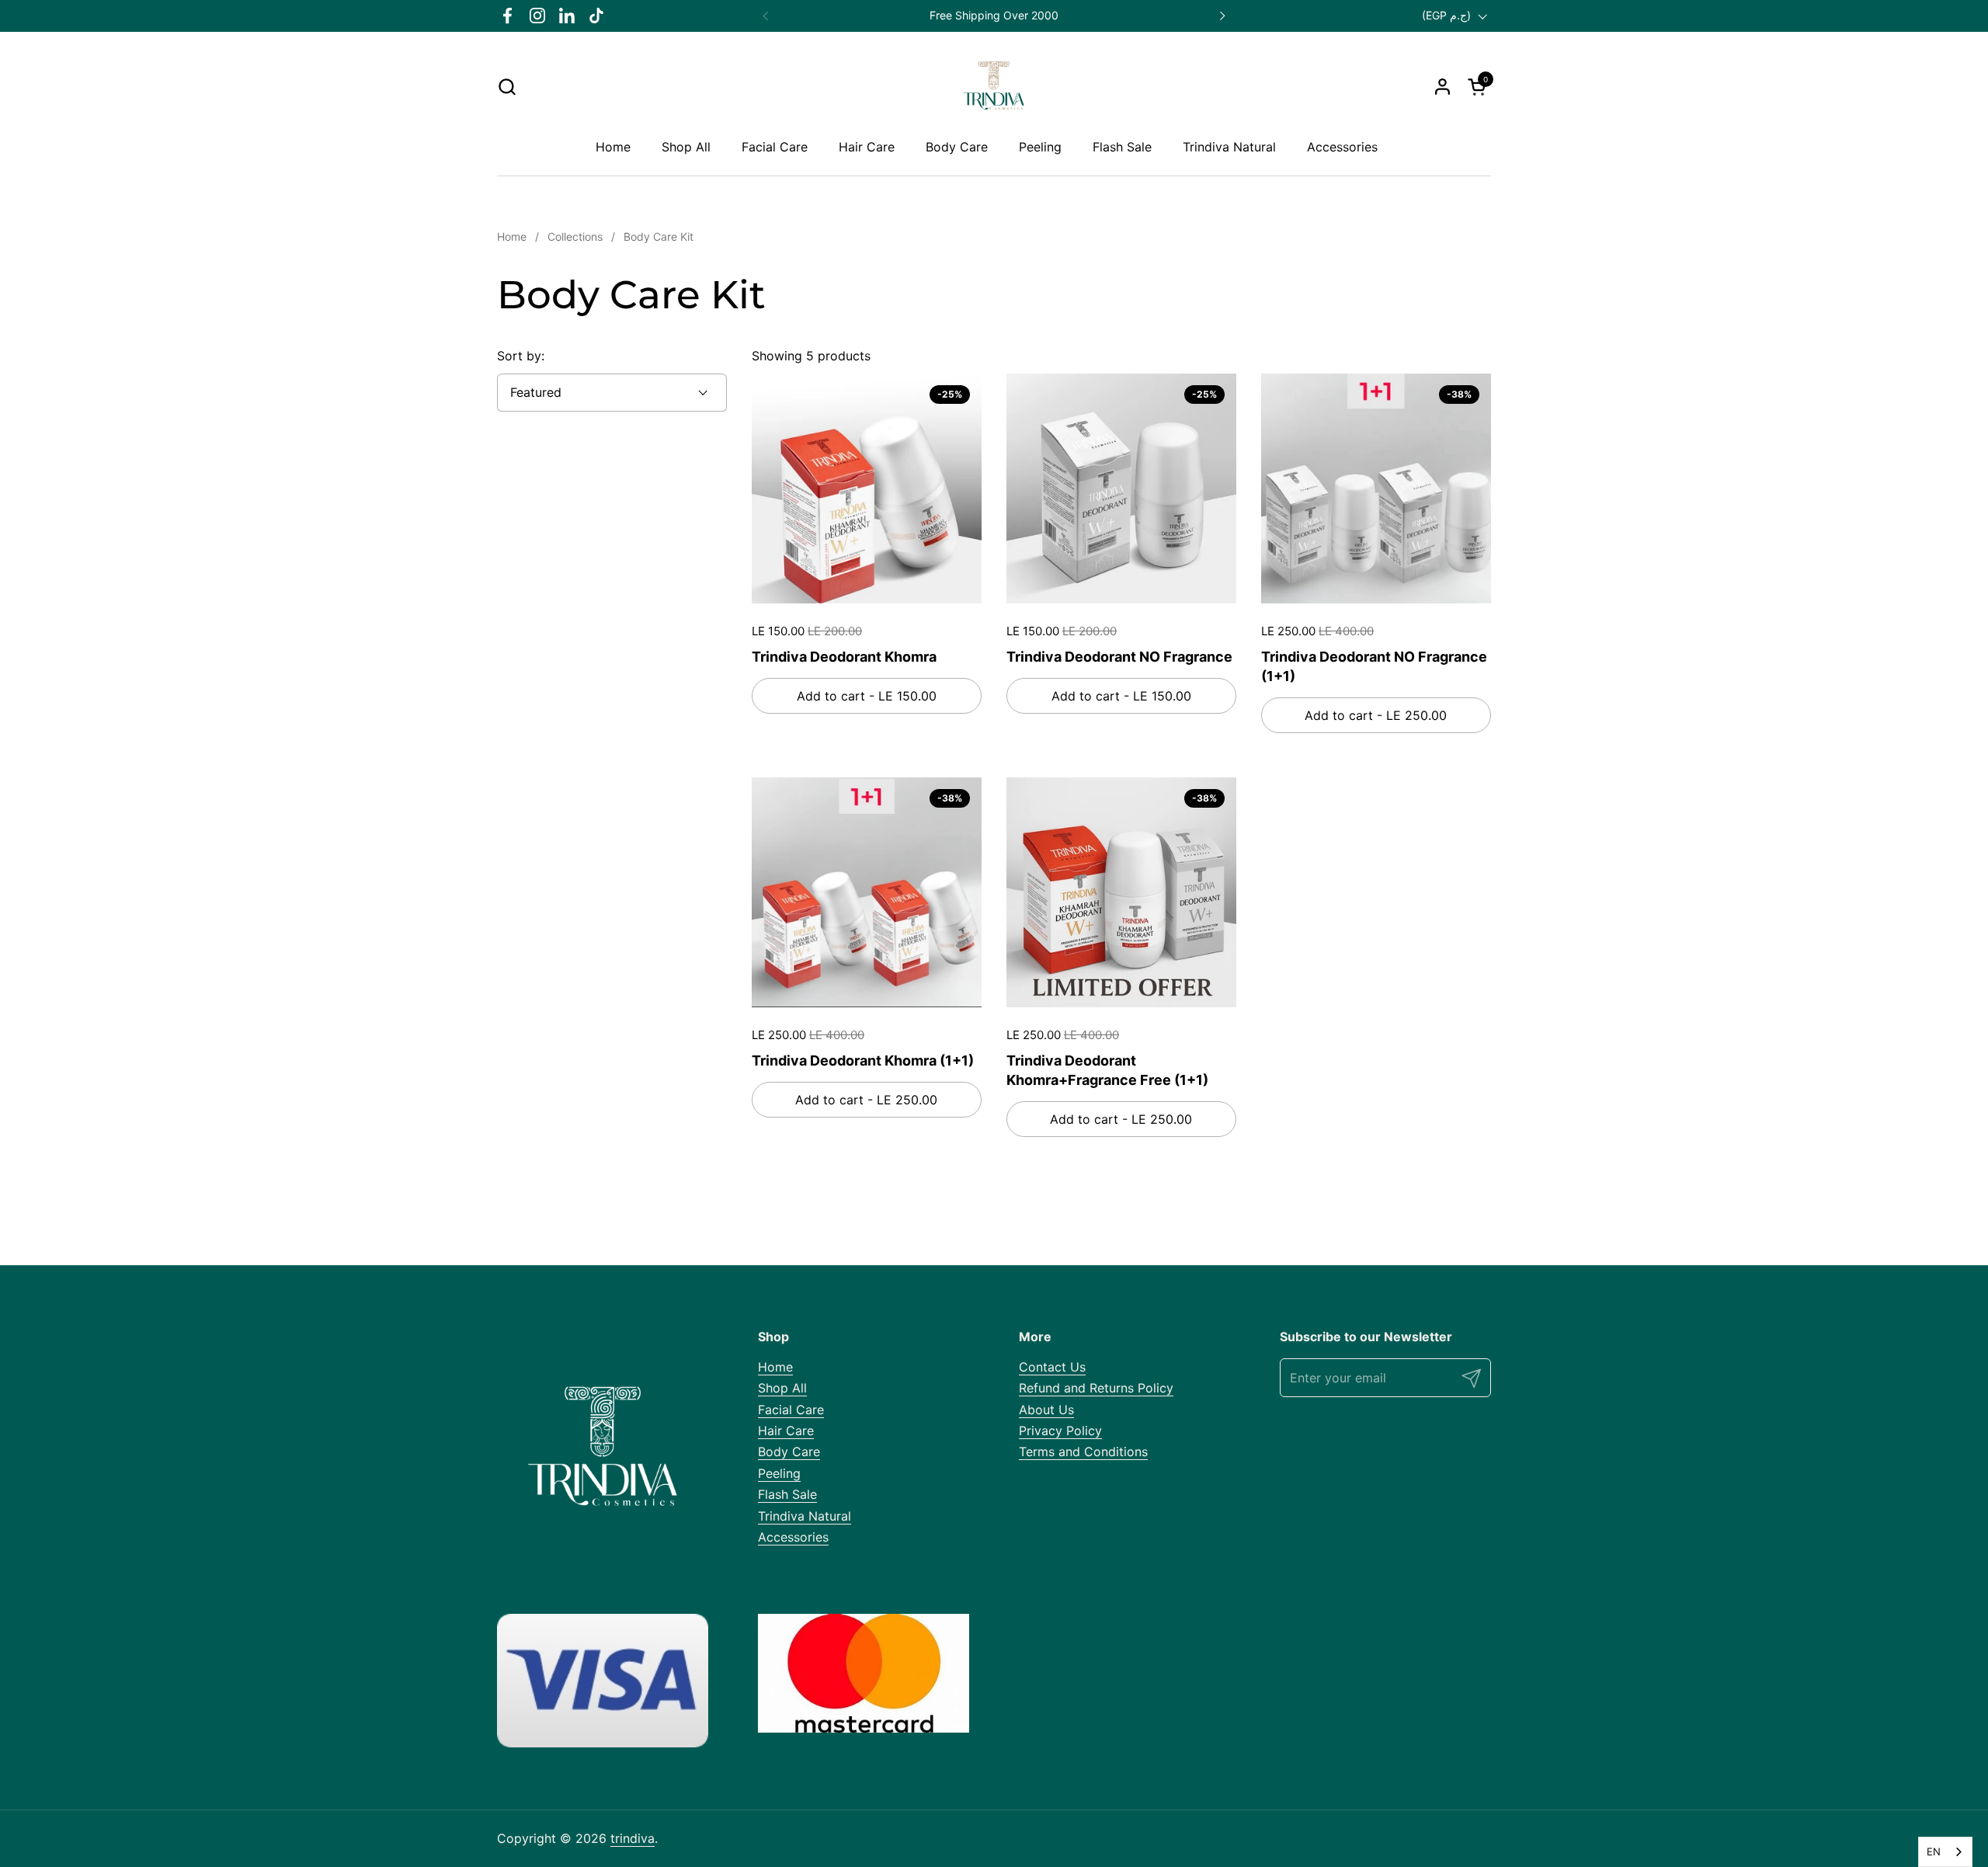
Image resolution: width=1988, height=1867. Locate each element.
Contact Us (1052, 1367)
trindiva (633, 1838)
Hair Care (786, 1431)
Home (775, 1367)
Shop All (782, 1388)
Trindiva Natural (805, 1516)
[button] (507, 87)
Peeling (779, 1473)
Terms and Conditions (1083, 1452)
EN (1934, 1851)
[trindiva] (994, 86)
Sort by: (521, 356)
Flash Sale (787, 1494)
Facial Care (791, 1410)
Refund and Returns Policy (1096, 1388)
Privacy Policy (1060, 1431)
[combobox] (1945, 1852)
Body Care (789, 1452)
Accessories (793, 1537)
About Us (1046, 1410)
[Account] (1442, 87)
